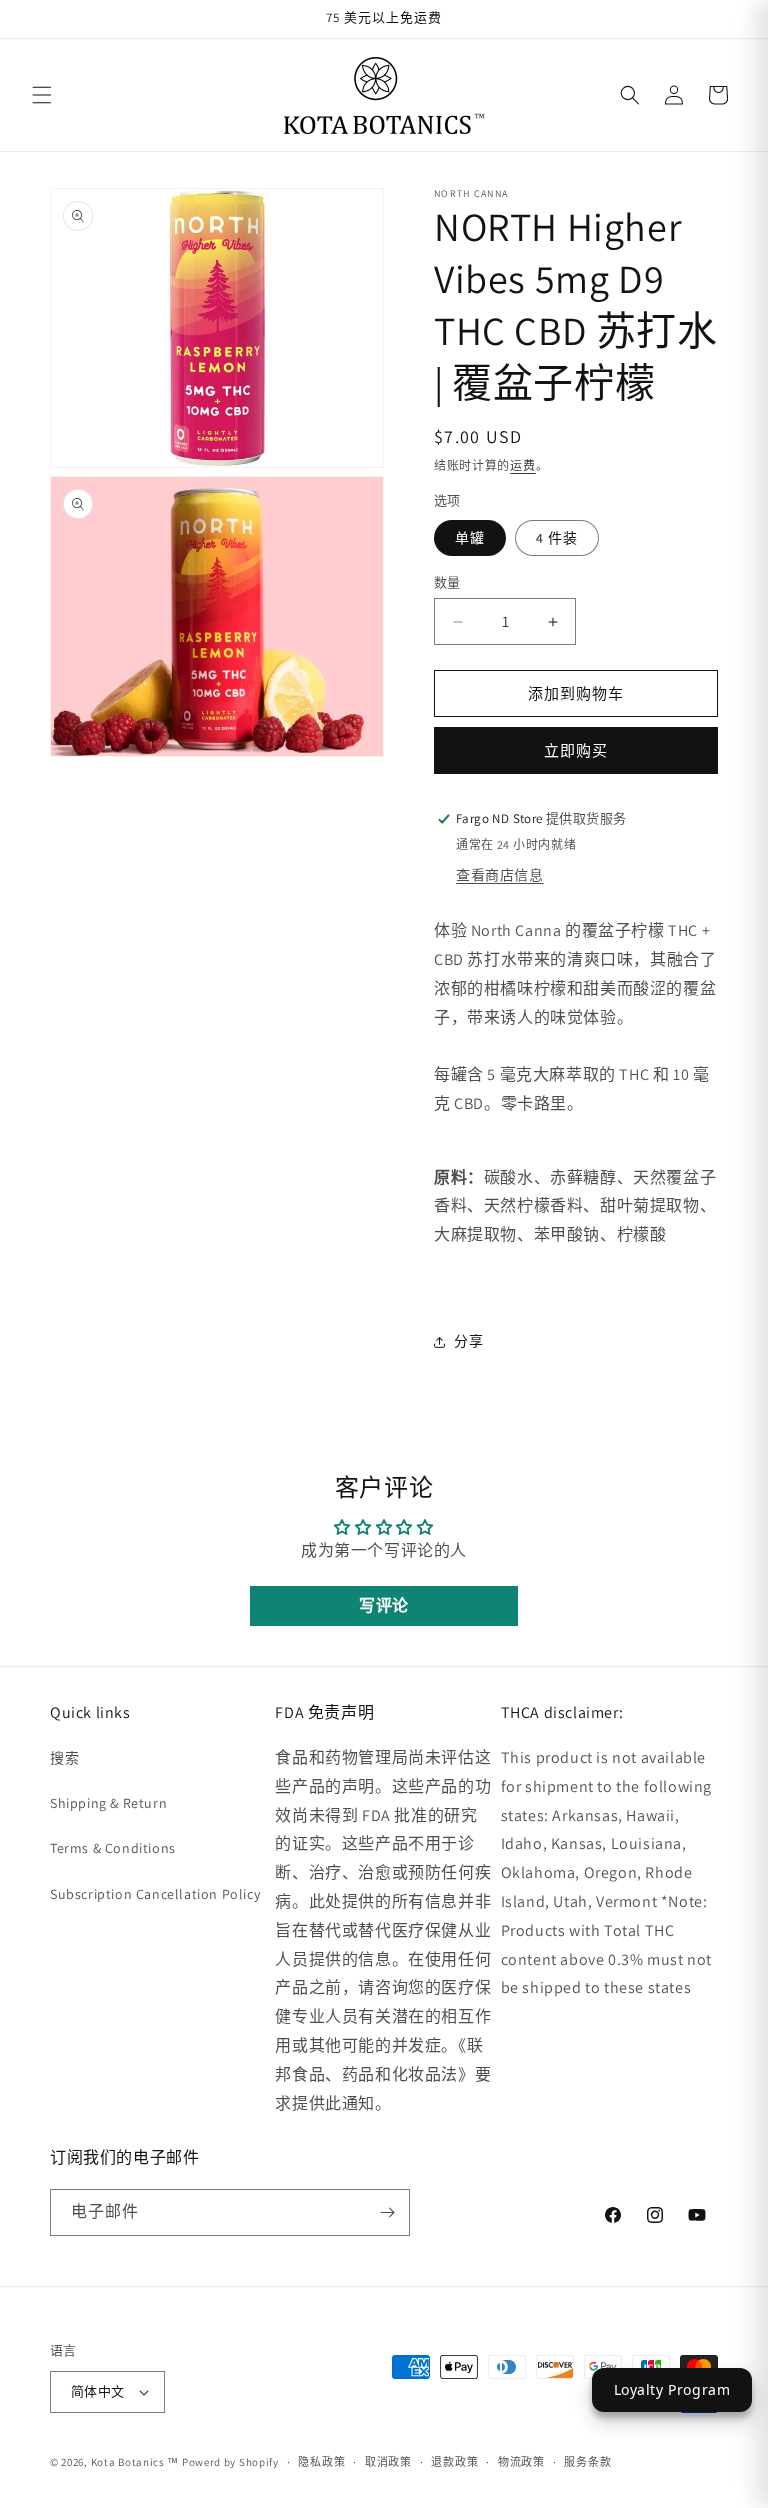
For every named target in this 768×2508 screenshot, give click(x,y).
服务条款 (587, 2462)
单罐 (470, 538)
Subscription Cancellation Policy (155, 1894)
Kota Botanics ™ (135, 2462)
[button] (42, 95)
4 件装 (557, 538)
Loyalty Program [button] (672, 2389)
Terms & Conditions (113, 1848)
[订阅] (387, 2212)
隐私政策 (321, 2462)
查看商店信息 (500, 875)
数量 (447, 582)
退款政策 (454, 2462)
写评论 (384, 1605)
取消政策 (388, 2462)
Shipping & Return (108, 1803)
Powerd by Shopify (230, 2462)
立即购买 (576, 750)
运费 (522, 465)
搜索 (64, 1758)
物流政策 (521, 2462)
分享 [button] (468, 1341)
